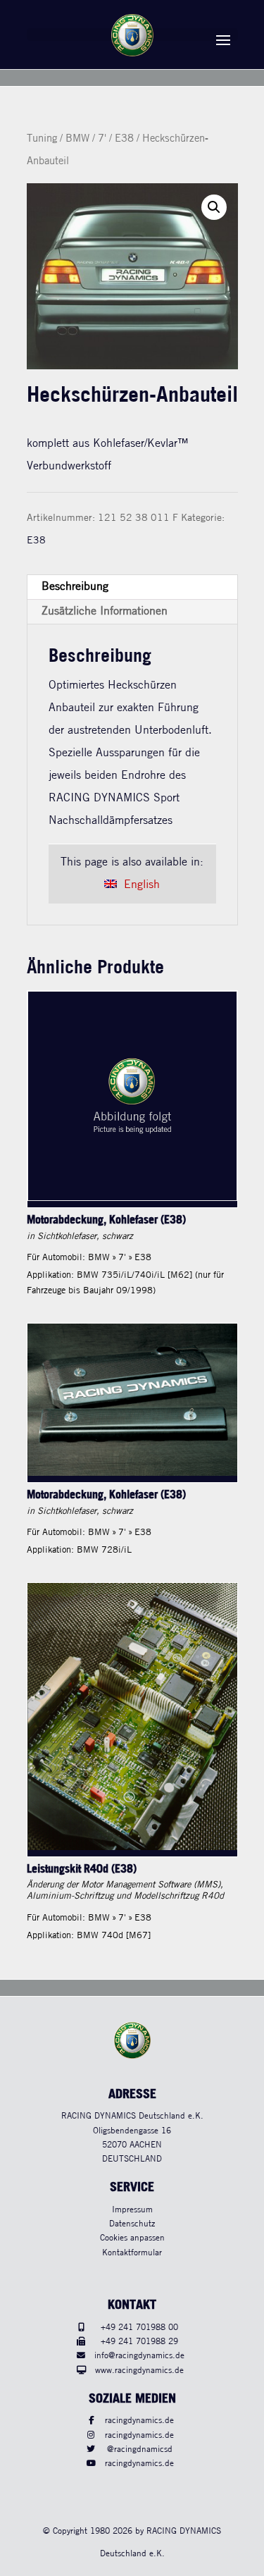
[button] (214, 207)
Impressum (132, 2210)
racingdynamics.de (139, 2421)
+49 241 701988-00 (139, 2328)
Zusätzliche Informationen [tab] (105, 611)
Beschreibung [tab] (75, 587)
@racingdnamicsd (140, 2449)
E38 (124, 139)
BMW (77, 139)
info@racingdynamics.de (139, 2356)
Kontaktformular (132, 2253)
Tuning (42, 139)
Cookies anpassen (132, 2238)
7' (102, 139)
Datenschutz (132, 2224)
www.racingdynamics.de (139, 2371)
